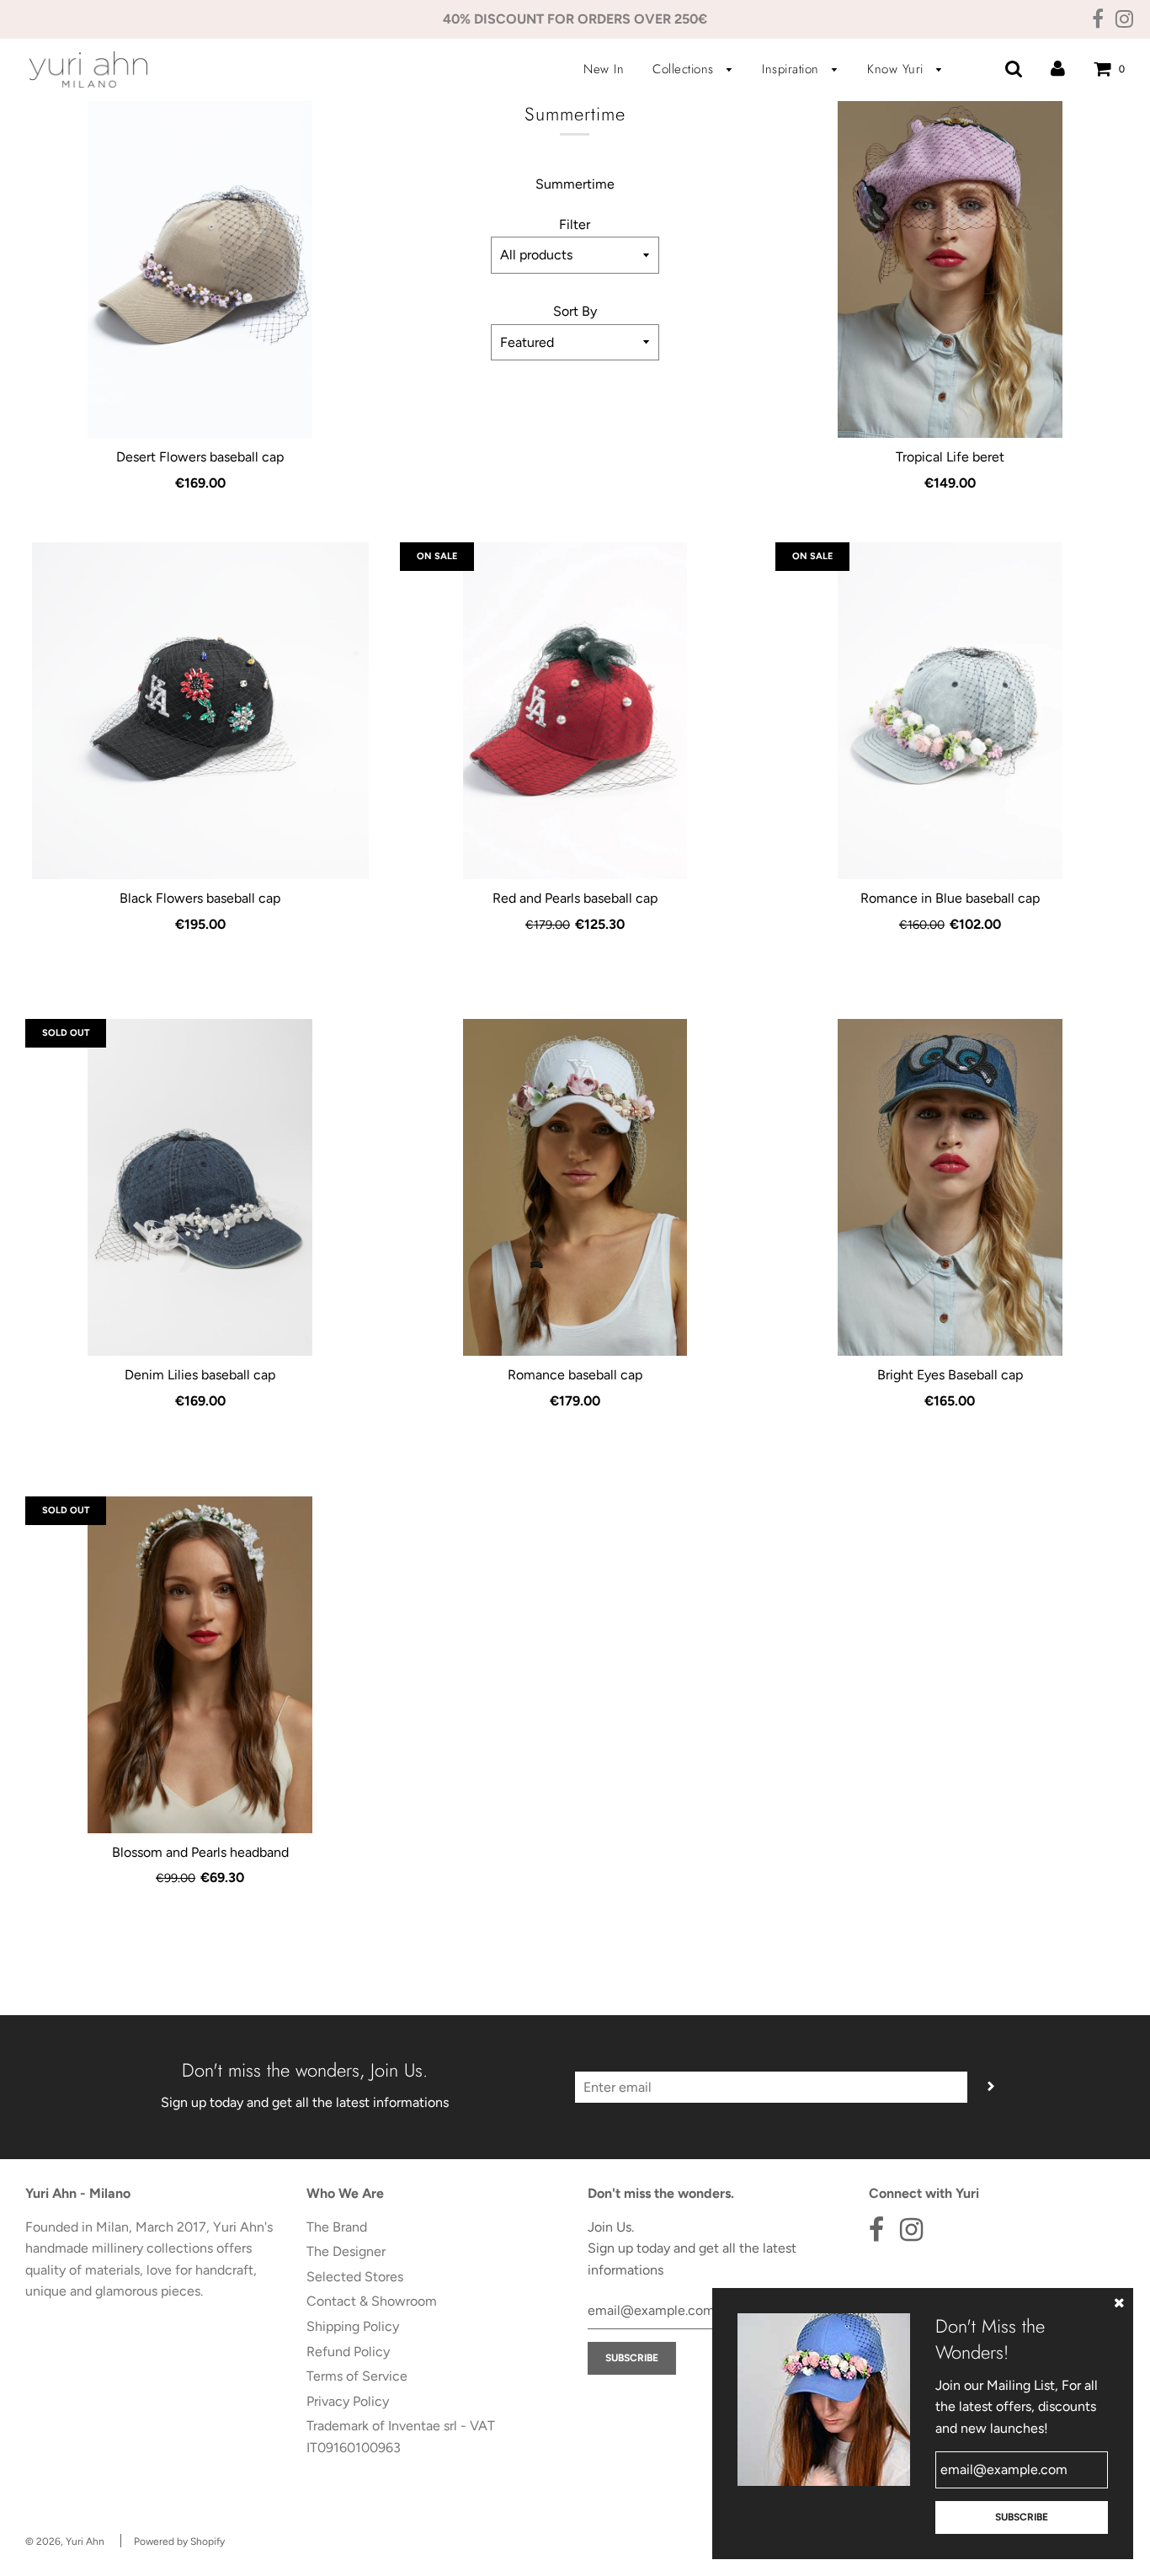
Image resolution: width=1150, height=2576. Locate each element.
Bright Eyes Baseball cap (950, 1375)
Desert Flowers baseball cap (200, 457)
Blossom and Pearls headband (200, 1852)
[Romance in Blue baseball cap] (950, 711)
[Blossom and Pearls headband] (200, 1665)
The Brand (337, 2227)
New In (604, 69)
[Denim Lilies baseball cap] (200, 1187)
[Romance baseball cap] (575, 1187)
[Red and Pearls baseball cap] (575, 711)
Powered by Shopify (179, 2541)
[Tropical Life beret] (950, 269)
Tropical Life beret (950, 457)
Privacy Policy (348, 2401)
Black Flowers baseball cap (200, 898)
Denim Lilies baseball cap (200, 1375)
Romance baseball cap (575, 1375)
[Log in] (1058, 69)
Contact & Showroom (372, 2301)
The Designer (346, 2251)
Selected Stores (355, 2277)
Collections (685, 69)
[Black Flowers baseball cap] (200, 711)
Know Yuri (897, 69)
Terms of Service (357, 2376)
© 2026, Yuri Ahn (65, 2541)
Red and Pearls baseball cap (575, 898)
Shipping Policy (353, 2326)
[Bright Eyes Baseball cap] (950, 1187)
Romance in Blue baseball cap (950, 898)
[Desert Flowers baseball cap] (200, 269)
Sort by (575, 311)
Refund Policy (348, 2352)
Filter (575, 224)
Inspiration (793, 69)
